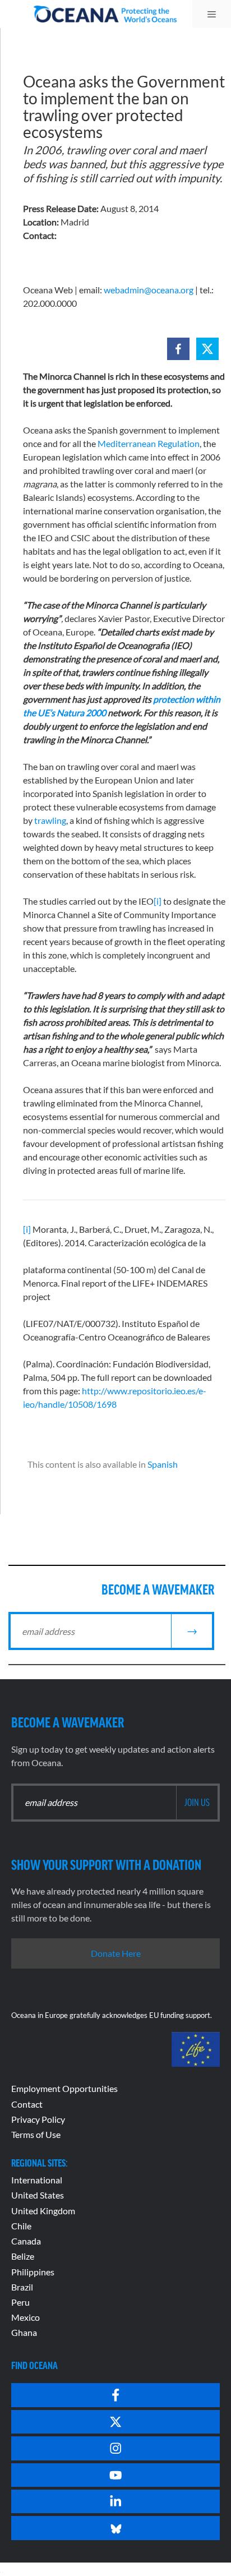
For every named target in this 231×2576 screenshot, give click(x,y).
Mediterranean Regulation (149, 443)
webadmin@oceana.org (149, 290)
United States (38, 2195)
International (37, 2180)
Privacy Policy (38, 2119)
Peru (20, 2302)
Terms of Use (36, 2134)
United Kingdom (43, 2211)
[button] (178, 349)
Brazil (22, 2287)
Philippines (33, 2272)
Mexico (26, 2317)
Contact (27, 2104)
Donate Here (116, 1953)
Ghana (24, 2332)
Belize (23, 2256)
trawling (50, 820)
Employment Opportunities (64, 2088)
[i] (158, 901)
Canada (26, 2241)
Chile (21, 2226)
